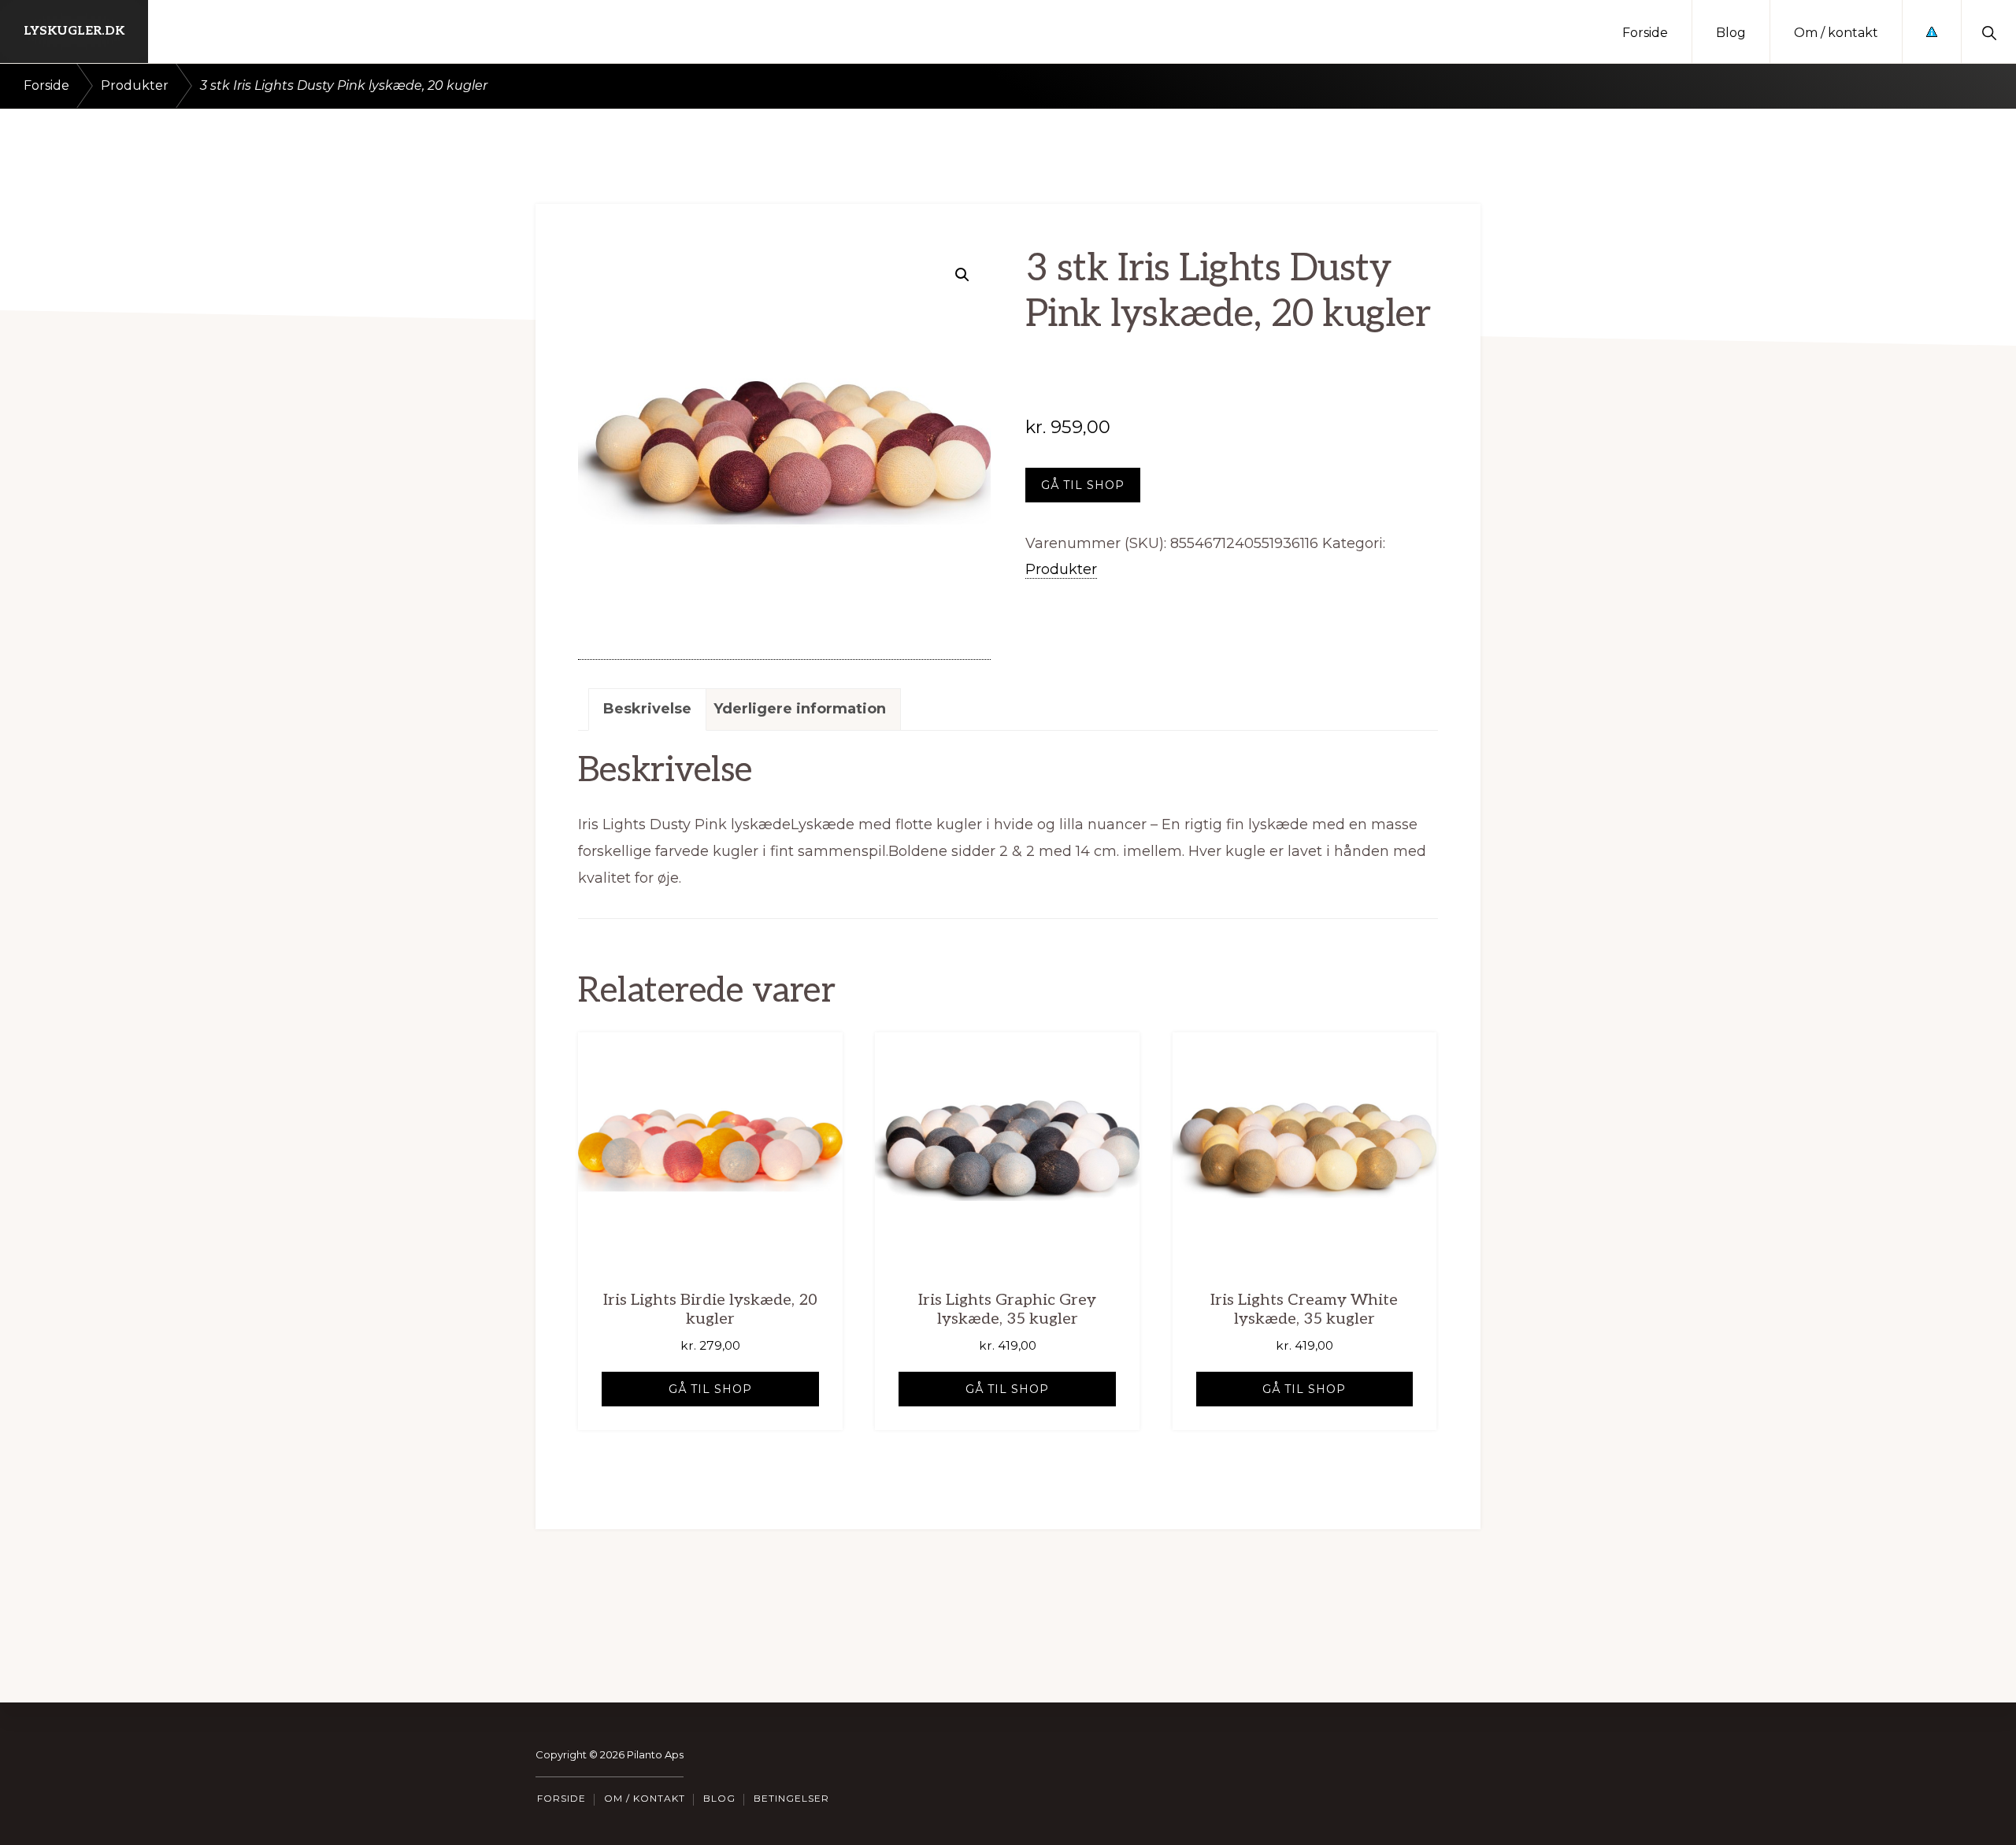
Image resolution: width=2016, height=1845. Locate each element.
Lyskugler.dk (74, 31)
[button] (1989, 31)
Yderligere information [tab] (800, 709)
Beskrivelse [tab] (647, 709)
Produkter (135, 85)
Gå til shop (1083, 485)
